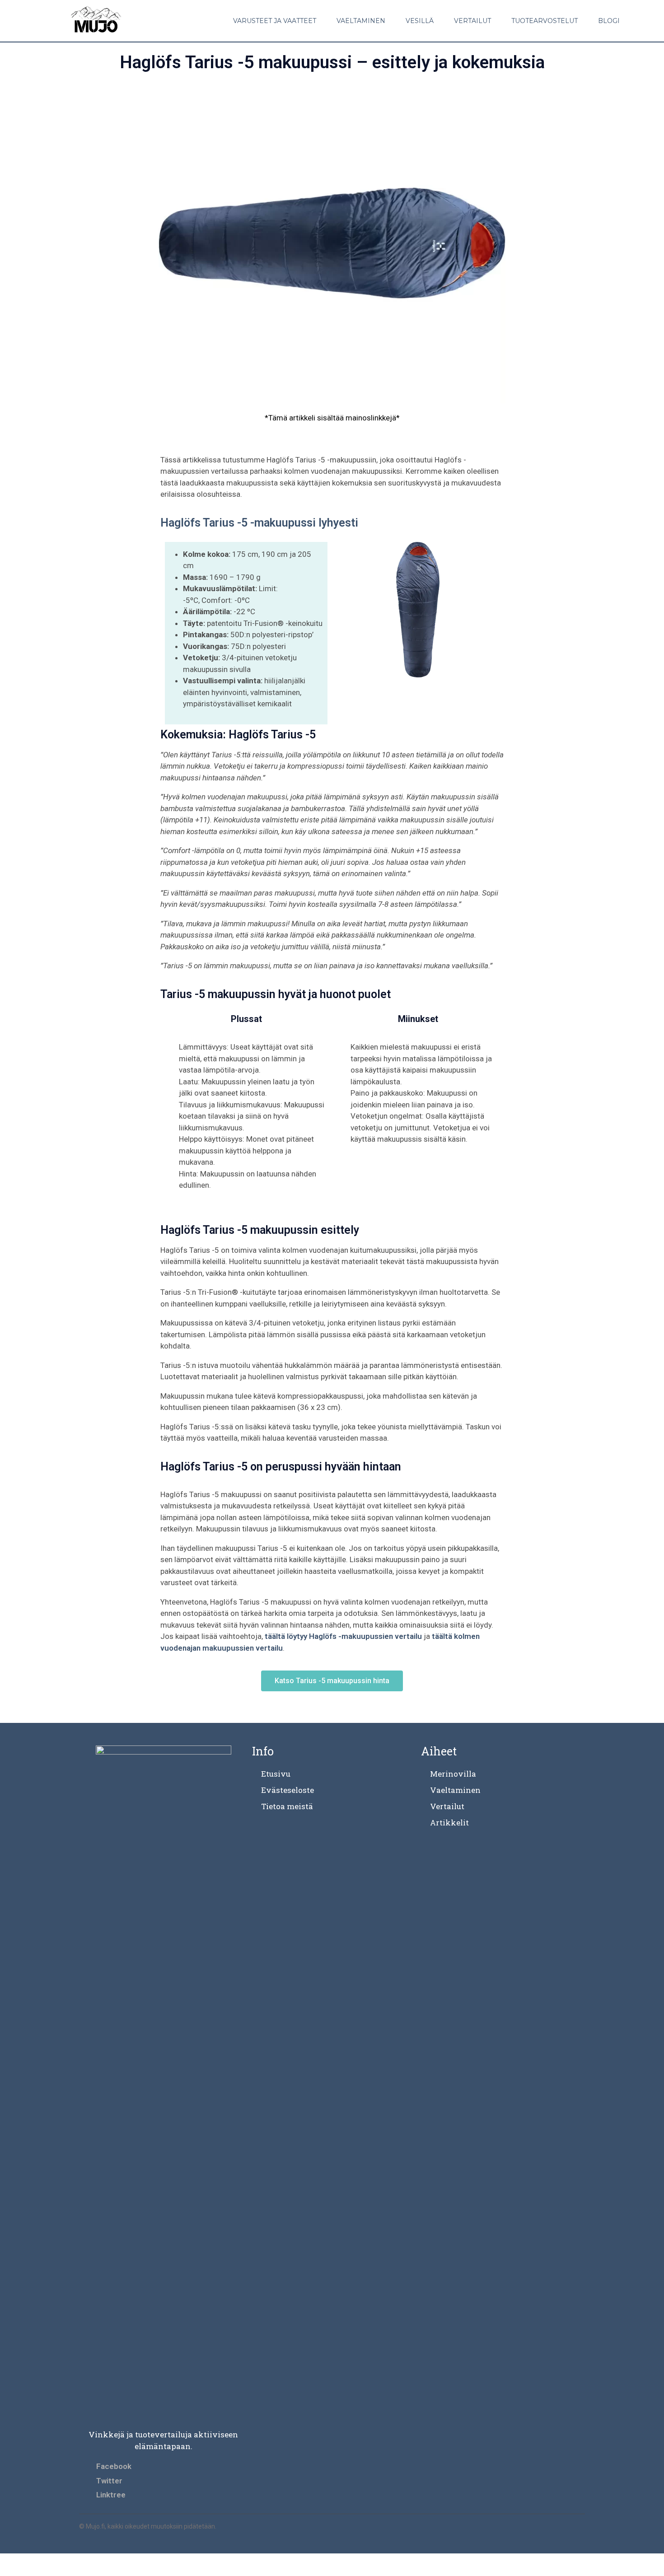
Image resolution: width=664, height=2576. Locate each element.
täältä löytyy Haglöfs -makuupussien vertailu (343, 1636)
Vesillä (420, 21)
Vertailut (472, 21)
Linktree (111, 2495)
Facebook (114, 2466)
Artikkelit (449, 1822)
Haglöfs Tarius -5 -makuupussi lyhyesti (259, 523)
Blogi (609, 21)
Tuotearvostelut (545, 21)
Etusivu (276, 1774)
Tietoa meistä (287, 1806)
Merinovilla (453, 1774)
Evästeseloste (288, 1790)
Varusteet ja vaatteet (275, 21)
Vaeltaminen (361, 21)
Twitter (109, 2481)
